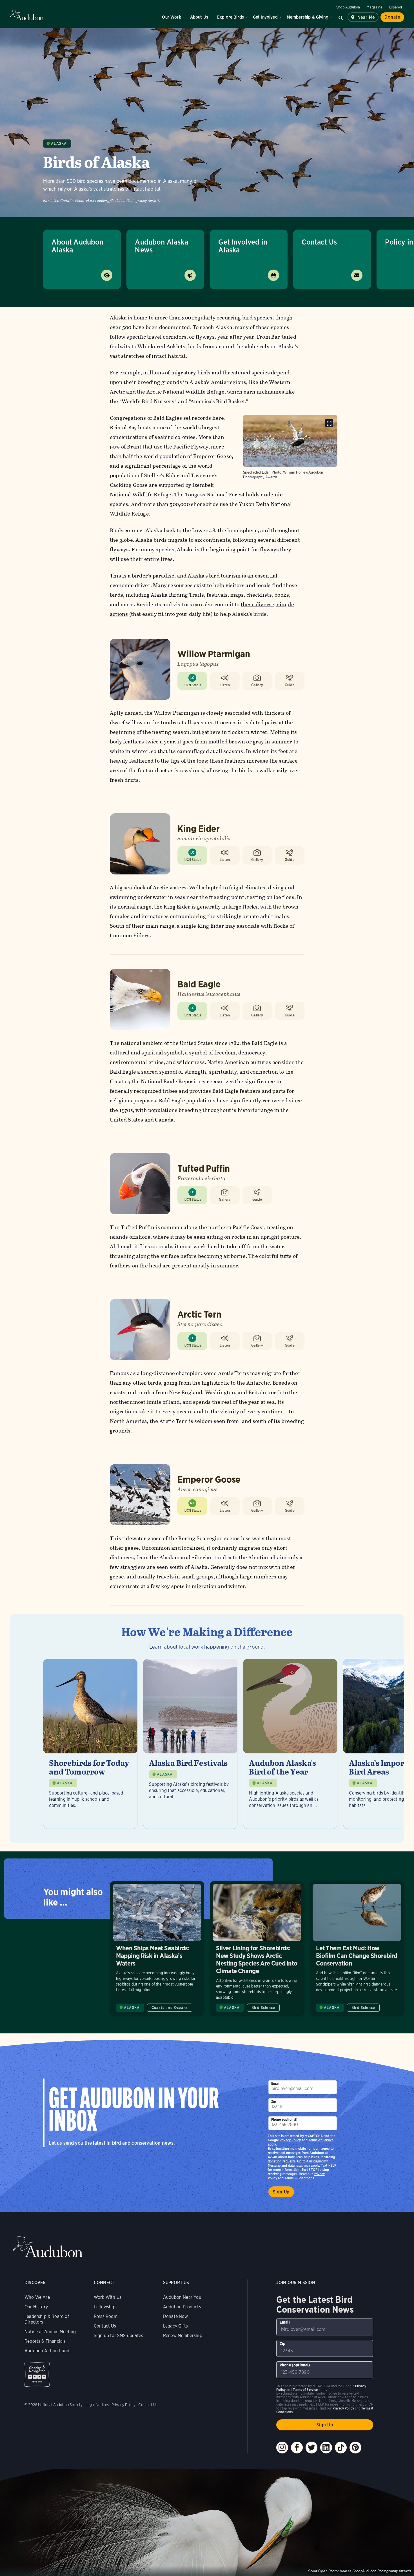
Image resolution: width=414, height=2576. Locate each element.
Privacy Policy (290, 2140)
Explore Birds (231, 17)
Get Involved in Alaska (243, 246)
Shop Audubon (348, 7)
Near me (366, 17)
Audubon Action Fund (47, 2351)
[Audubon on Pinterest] (355, 2448)
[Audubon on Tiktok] (341, 2448)
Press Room (106, 2316)
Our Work (171, 17)
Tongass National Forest (215, 495)
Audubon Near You (182, 2297)
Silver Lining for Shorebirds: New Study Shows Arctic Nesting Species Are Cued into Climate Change (257, 1948)
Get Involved (265, 17)
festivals (217, 595)
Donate (392, 17)
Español (396, 7)
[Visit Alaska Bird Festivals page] (190, 1744)
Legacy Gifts (175, 2326)
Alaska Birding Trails (177, 595)
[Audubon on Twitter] (311, 2448)
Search (341, 17)
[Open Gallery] (329, 423)
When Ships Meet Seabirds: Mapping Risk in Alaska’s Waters (157, 1948)
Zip (274, 2101)
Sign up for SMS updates (118, 2336)
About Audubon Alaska (77, 246)
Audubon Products (182, 2307)
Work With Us (108, 2297)
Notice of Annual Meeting (50, 2332)
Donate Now (176, 2316)
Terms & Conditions (299, 2178)
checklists (259, 595)
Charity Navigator (37, 2374)
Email (275, 2083)
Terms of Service (321, 2140)
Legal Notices (97, 2405)
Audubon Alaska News (162, 246)
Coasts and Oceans (170, 2008)
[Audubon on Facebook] (297, 2448)
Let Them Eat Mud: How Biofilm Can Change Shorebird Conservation (357, 1948)
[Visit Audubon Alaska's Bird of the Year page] (290, 1744)
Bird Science (263, 2008)
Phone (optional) (284, 2119)
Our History (36, 2307)
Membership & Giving (308, 17)
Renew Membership (183, 2336)
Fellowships (106, 2307)
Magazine (374, 7)
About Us (199, 17)
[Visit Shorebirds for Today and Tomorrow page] (90, 1744)
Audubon (27, 15)
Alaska (59, 144)
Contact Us (319, 242)
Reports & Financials (45, 2341)
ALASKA (65, 1783)
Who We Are (37, 2297)
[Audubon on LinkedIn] (326, 2448)
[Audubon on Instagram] (282, 2448)
